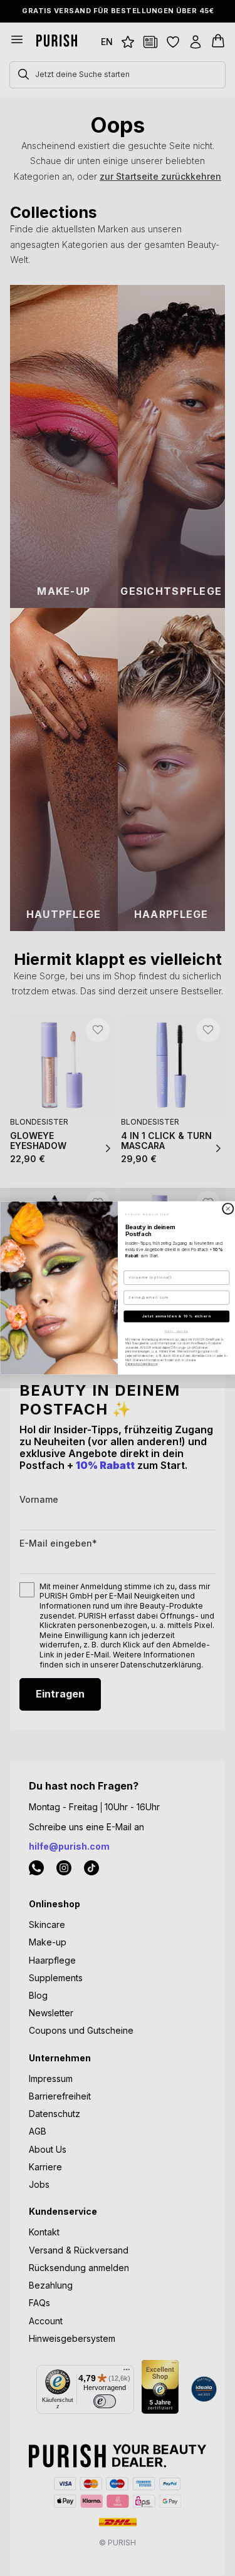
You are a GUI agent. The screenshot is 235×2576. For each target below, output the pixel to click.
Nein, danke (176, 1331)
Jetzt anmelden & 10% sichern (176, 1316)
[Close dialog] (227, 1209)
